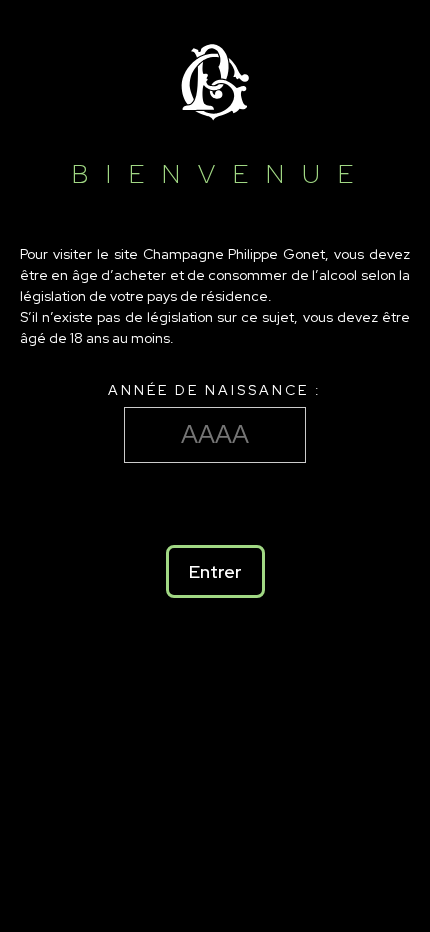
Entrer (215, 571)
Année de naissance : (215, 390)
